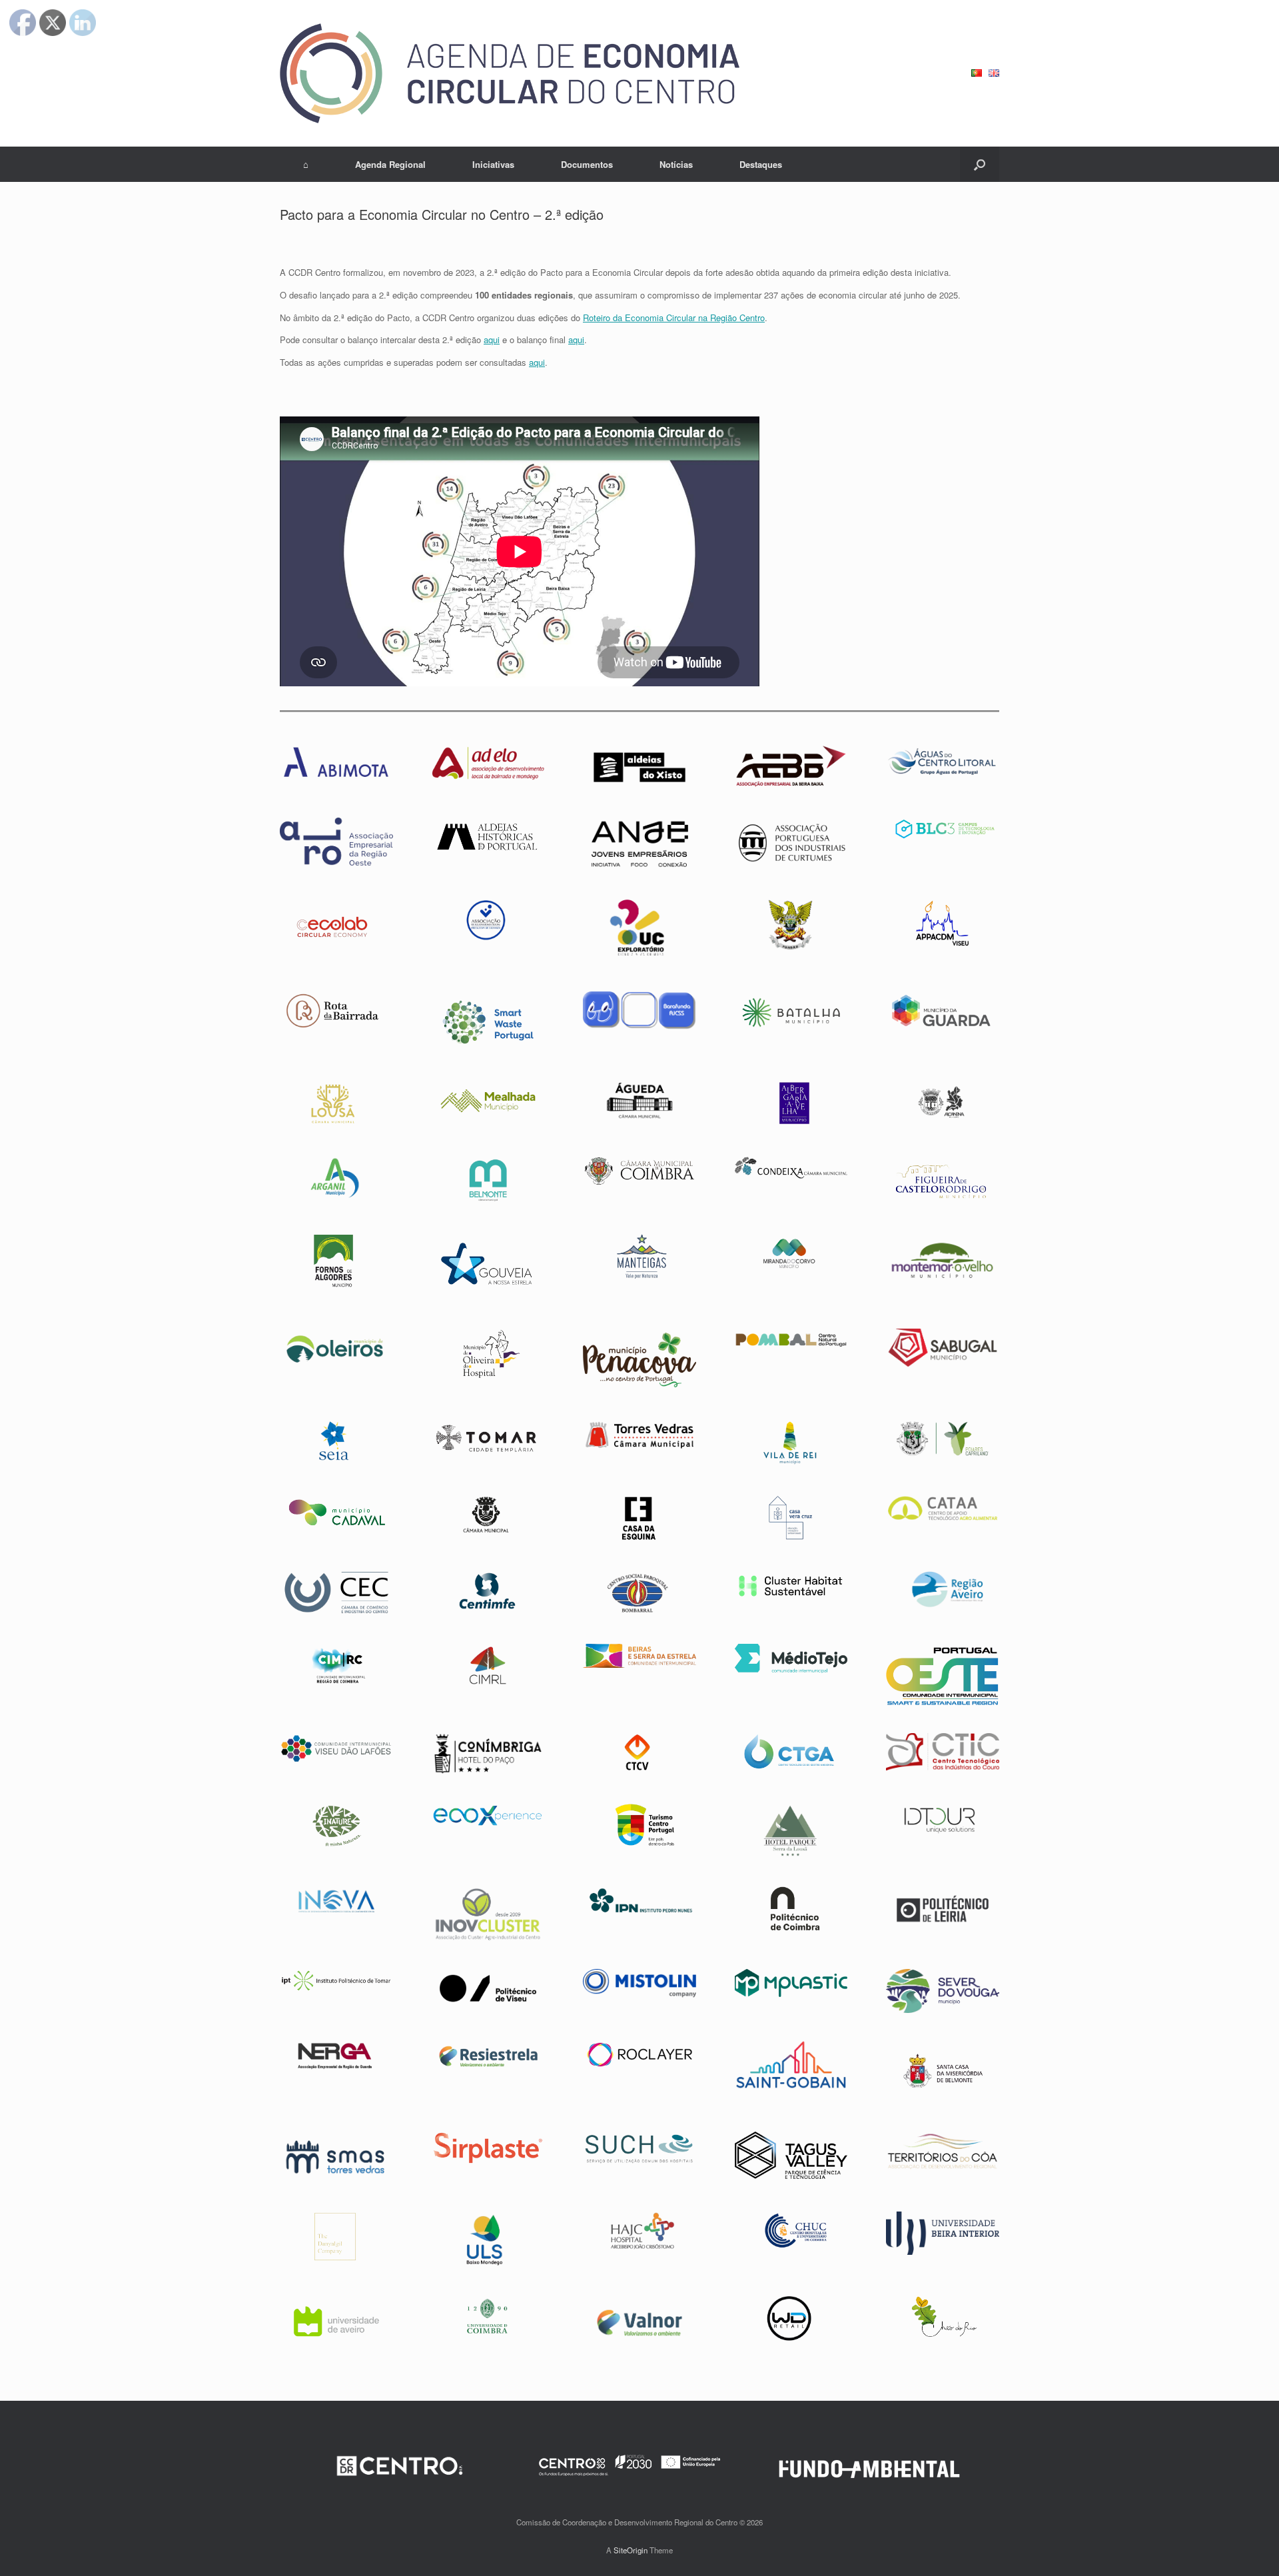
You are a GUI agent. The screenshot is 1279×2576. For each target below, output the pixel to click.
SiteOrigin (631, 2550)
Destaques (761, 164)
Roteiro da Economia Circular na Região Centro (674, 318)
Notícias (676, 164)
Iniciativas (493, 164)
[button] (980, 164)
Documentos (587, 164)
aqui (492, 339)
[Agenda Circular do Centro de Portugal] (510, 73)
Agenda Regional (390, 164)
